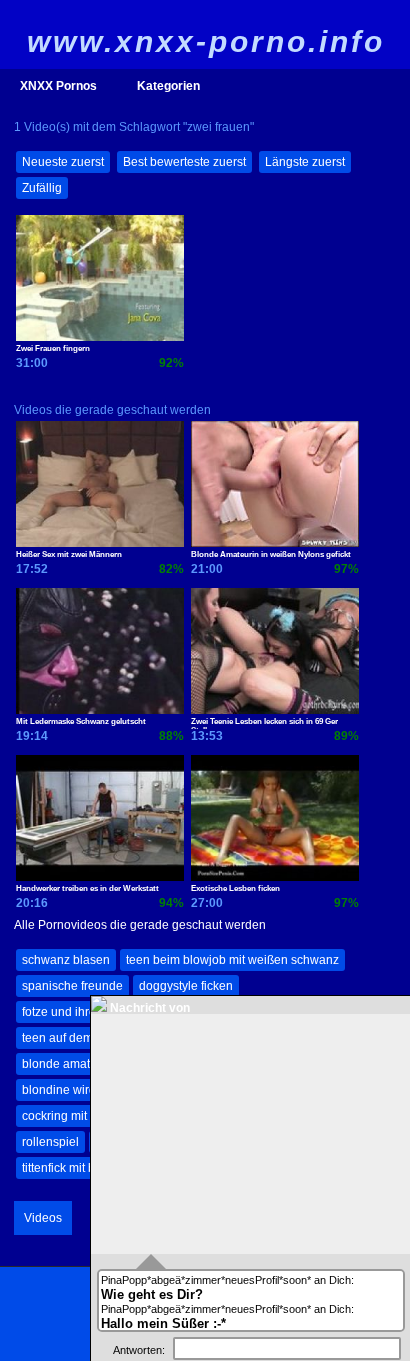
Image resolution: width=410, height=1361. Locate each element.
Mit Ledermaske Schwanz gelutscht (81, 721)
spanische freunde (72, 986)
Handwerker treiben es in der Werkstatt (87, 888)
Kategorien (168, 86)
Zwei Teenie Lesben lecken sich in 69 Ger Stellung (264, 723)
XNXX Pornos (58, 86)
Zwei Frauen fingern (53, 348)
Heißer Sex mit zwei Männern (69, 554)
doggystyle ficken (186, 986)
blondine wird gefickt (78, 1090)
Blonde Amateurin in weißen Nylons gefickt (271, 554)
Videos (43, 1218)
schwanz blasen (66, 960)
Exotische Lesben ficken (235, 888)
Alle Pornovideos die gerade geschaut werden (140, 925)
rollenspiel (50, 1142)
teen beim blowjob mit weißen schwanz (232, 960)
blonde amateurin (70, 1064)
